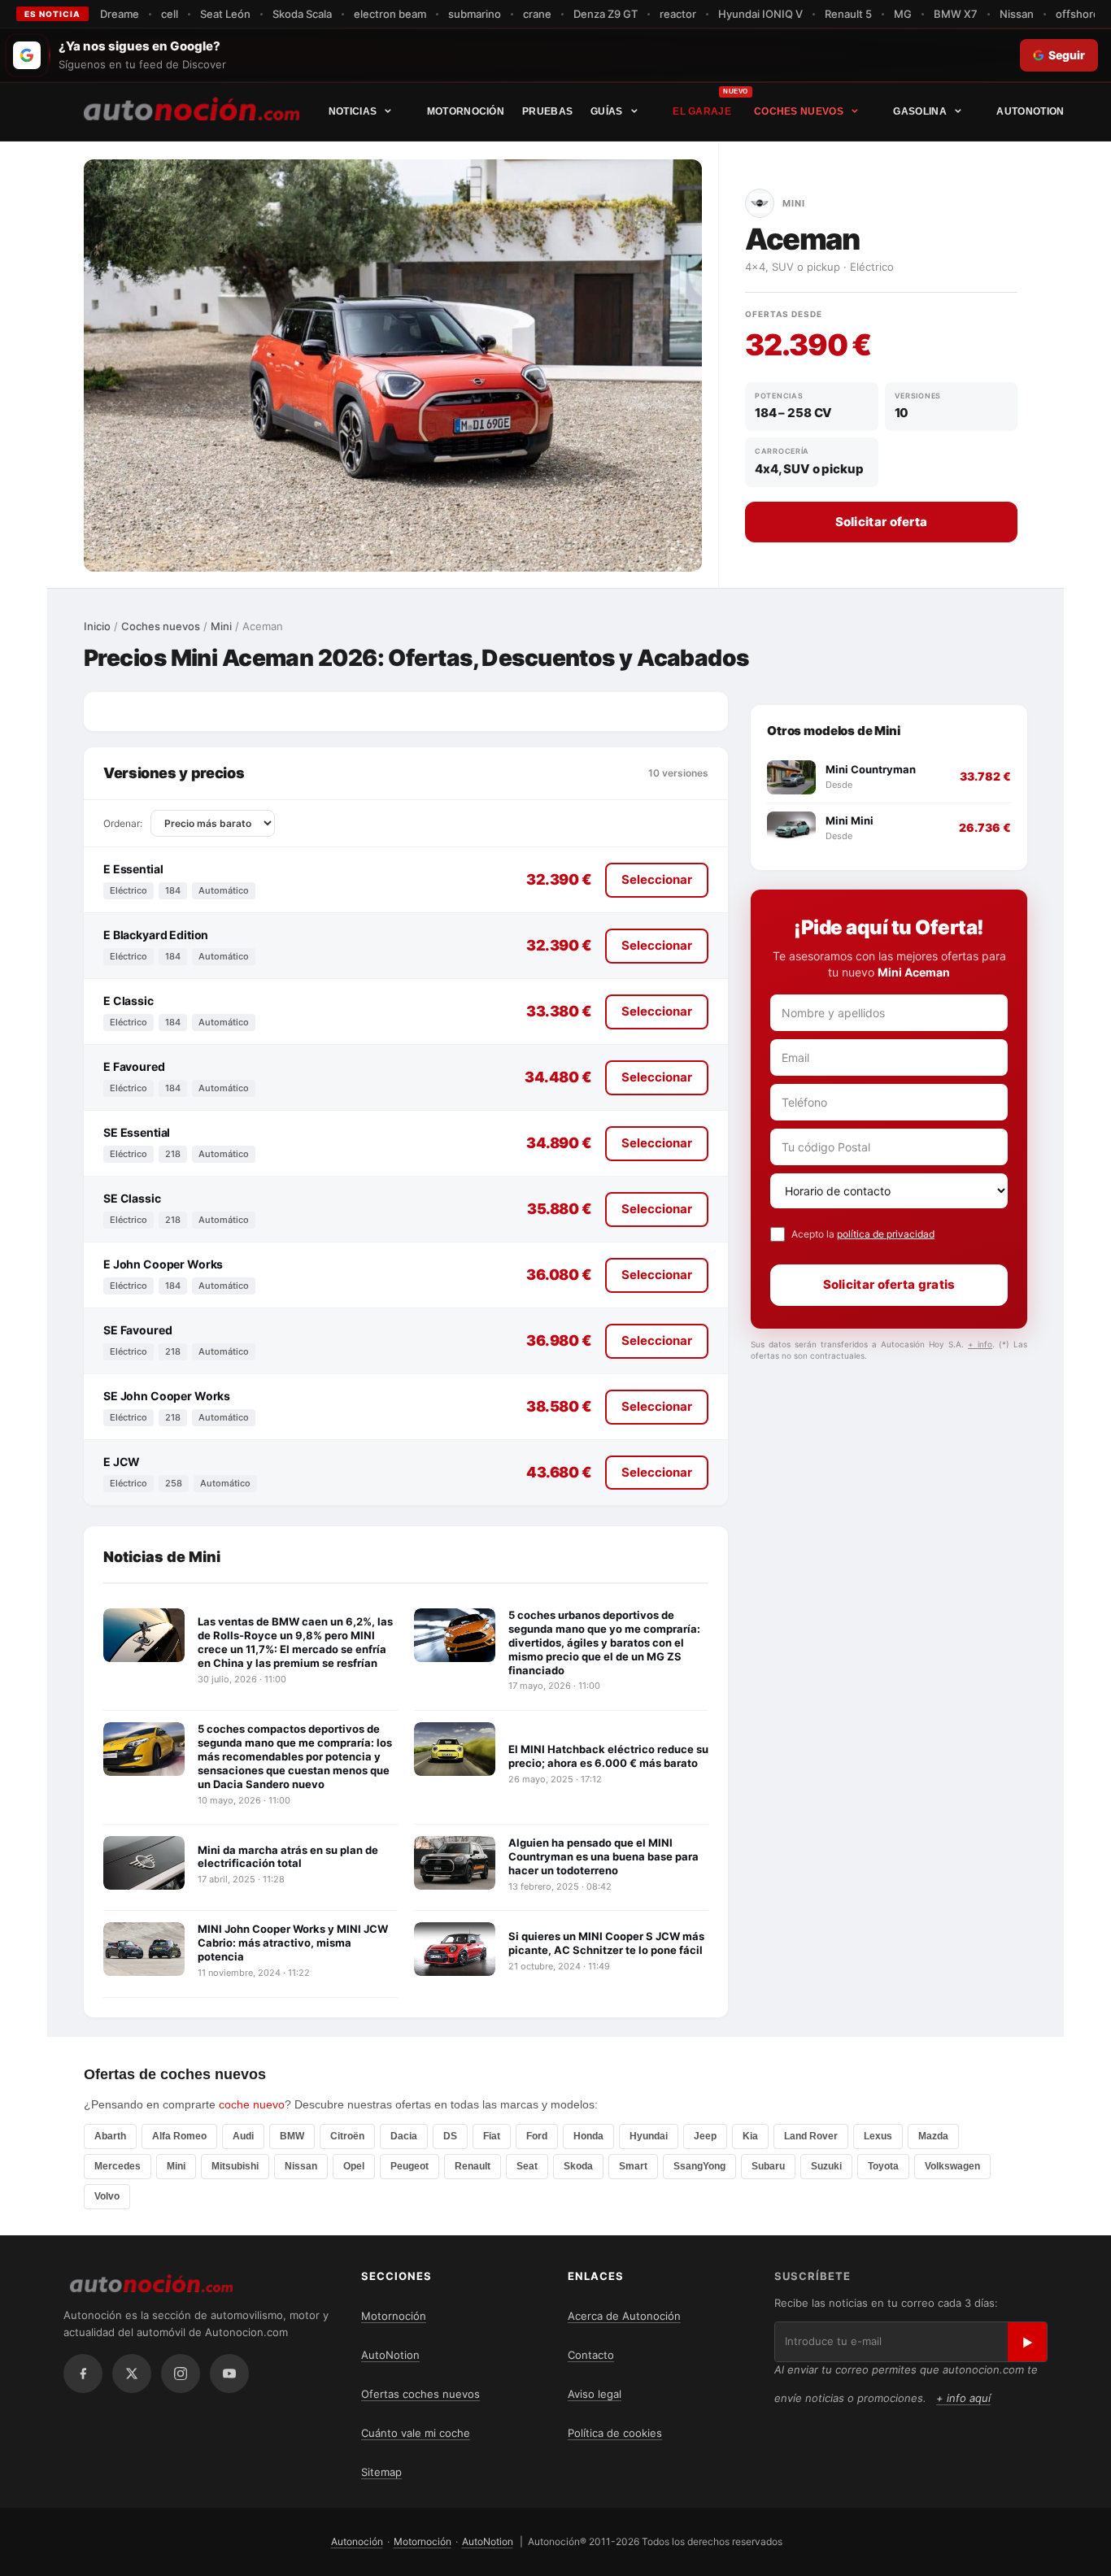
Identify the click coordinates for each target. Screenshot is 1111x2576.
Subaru (768, 2166)
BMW (292, 2136)
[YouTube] (229, 2374)
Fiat (492, 2136)
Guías (607, 111)
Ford (537, 2136)
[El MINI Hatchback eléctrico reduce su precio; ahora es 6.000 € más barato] (455, 1749)
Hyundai (649, 2136)
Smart (633, 2166)
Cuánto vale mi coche (416, 2433)
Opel (354, 2166)
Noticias (353, 111)
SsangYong (699, 2166)
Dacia (404, 2136)
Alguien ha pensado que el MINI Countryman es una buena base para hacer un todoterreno (603, 1856)
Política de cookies (615, 2433)
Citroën (347, 2136)
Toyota (883, 2166)
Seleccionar (657, 879)
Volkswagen (952, 2166)
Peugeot (410, 2166)
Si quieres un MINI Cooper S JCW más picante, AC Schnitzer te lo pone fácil (606, 1943)
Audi (243, 2136)
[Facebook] (83, 2374)
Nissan (301, 2166)
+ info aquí (963, 2398)
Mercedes (118, 2166)
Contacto (591, 2355)
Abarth (110, 2136)
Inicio (97, 626)
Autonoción (357, 2541)
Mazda (933, 2136)
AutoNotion (1030, 111)
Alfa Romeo (179, 2136)
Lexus (878, 2136)
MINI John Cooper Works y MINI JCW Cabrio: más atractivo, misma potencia (293, 1943)
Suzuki (826, 2166)
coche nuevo (252, 2104)
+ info (980, 1344)
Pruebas (547, 111)
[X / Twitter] (132, 2374)
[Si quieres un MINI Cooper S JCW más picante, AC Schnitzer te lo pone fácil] (455, 1949)
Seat (527, 2166)
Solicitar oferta (882, 522)
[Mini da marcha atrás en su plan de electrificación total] (144, 1863)
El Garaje (702, 111)
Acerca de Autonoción (624, 2316)
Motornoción (466, 111)
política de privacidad (886, 1234)
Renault (473, 2166)
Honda (588, 2136)
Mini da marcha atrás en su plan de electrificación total (288, 1857)
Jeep (705, 2136)
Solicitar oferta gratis (889, 1284)
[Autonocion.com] (192, 108)
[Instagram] (181, 2374)
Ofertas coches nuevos (420, 2394)
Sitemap (381, 2472)
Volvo (107, 2196)
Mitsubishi (235, 2166)
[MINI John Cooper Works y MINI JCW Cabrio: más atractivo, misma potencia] (144, 1949)
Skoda (578, 2166)
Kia (750, 2136)
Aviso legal (595, 2394)
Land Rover (811, 2136)
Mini (221, 626)
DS (450, 2136)
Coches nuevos (799, 111)
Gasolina (919, 111)
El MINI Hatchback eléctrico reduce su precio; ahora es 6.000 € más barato (608, 1756)
